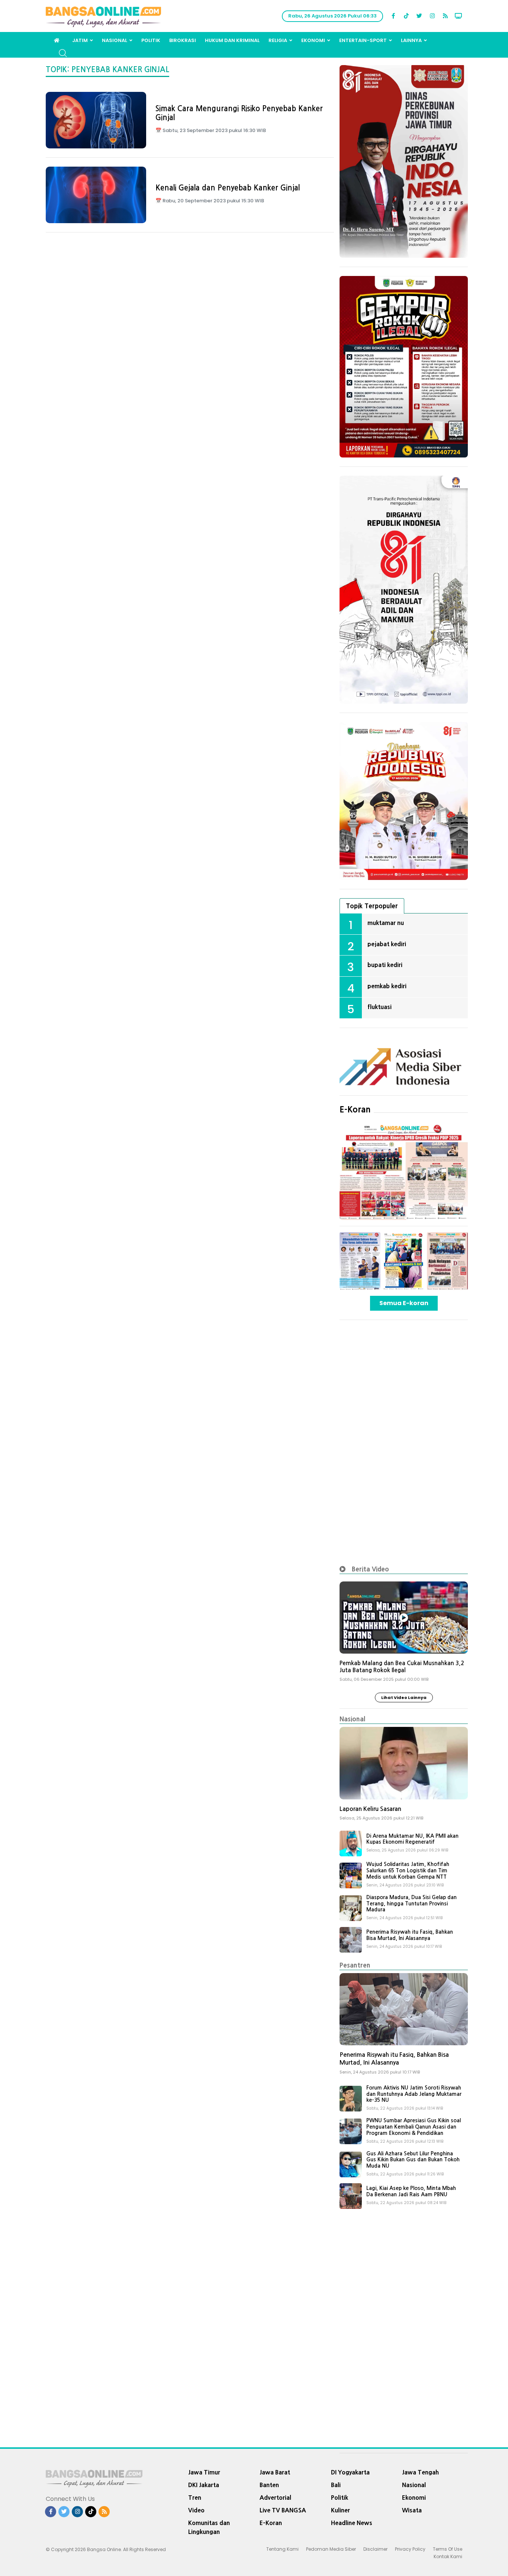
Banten (269, 2485)
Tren (195, 2498)
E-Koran (355, 1109)
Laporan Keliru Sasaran (370, 1809)
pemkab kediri (387, 986)
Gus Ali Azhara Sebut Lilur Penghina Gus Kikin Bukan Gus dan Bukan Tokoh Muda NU (413, 2160)
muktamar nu (386, 923)
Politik (151, 40)
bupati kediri (385, 965)
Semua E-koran (404, 1303)
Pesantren (355, 1965)
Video (196, 2510)
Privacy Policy (410, 2549)
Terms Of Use (448, 2549)
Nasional (115, 40)
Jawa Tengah (420, 2472)
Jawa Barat (275, 2472)
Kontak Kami (448, 2556)
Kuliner (340, 2510)
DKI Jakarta (204, 2485)
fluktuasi (380, 1007)
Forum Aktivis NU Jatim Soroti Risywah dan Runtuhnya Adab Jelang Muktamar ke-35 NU (414, 2094)
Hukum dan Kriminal (232, 40)
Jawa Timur (204, 2472)
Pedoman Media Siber (331, 2549)
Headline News (352, 2523)
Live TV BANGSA (283, 2510)
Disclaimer (375, 2549)
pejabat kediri (387, 944)
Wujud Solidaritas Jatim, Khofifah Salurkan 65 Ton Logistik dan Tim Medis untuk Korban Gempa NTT (408, 1870)
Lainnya (411, 40)
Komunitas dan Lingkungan (209, 2527)
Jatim (80, 40)
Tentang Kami (282, 2549)
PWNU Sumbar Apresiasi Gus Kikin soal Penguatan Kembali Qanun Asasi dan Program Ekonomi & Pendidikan (414, 2127)
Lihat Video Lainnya (404, 1697)
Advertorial (275, 2498)
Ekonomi (313, 40)
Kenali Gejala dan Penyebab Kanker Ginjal (228, 188)
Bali (336, 2485)
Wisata (412, 2510)
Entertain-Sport (363, 40)
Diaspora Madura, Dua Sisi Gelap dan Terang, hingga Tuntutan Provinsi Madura (411, 1904)
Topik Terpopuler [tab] (372, 906)
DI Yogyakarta (350, 2472)
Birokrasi (183, 40)
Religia (278, 40)
